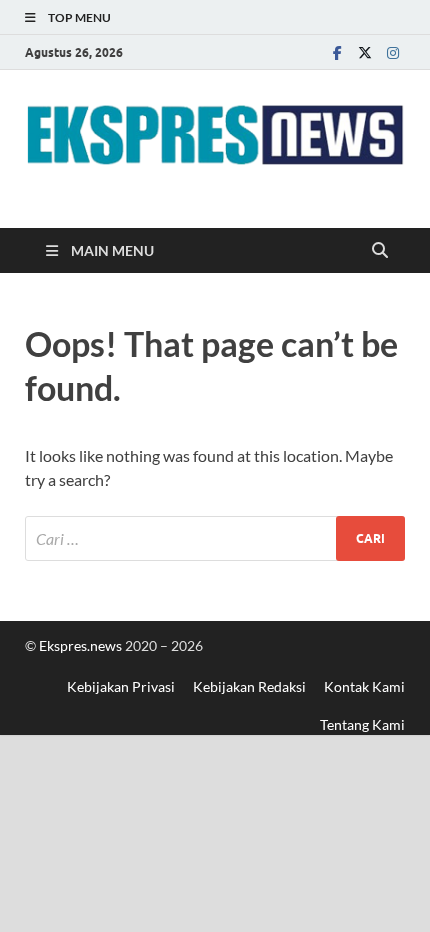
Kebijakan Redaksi (249, 686)
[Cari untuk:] (215, 538)
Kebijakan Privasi (121, 686)
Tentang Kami (362, 724)
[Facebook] (337, 52)
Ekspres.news (82, 645)
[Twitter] (365, 52)
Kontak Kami (364, 686)
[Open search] (380, 251)
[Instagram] (393, 52)
